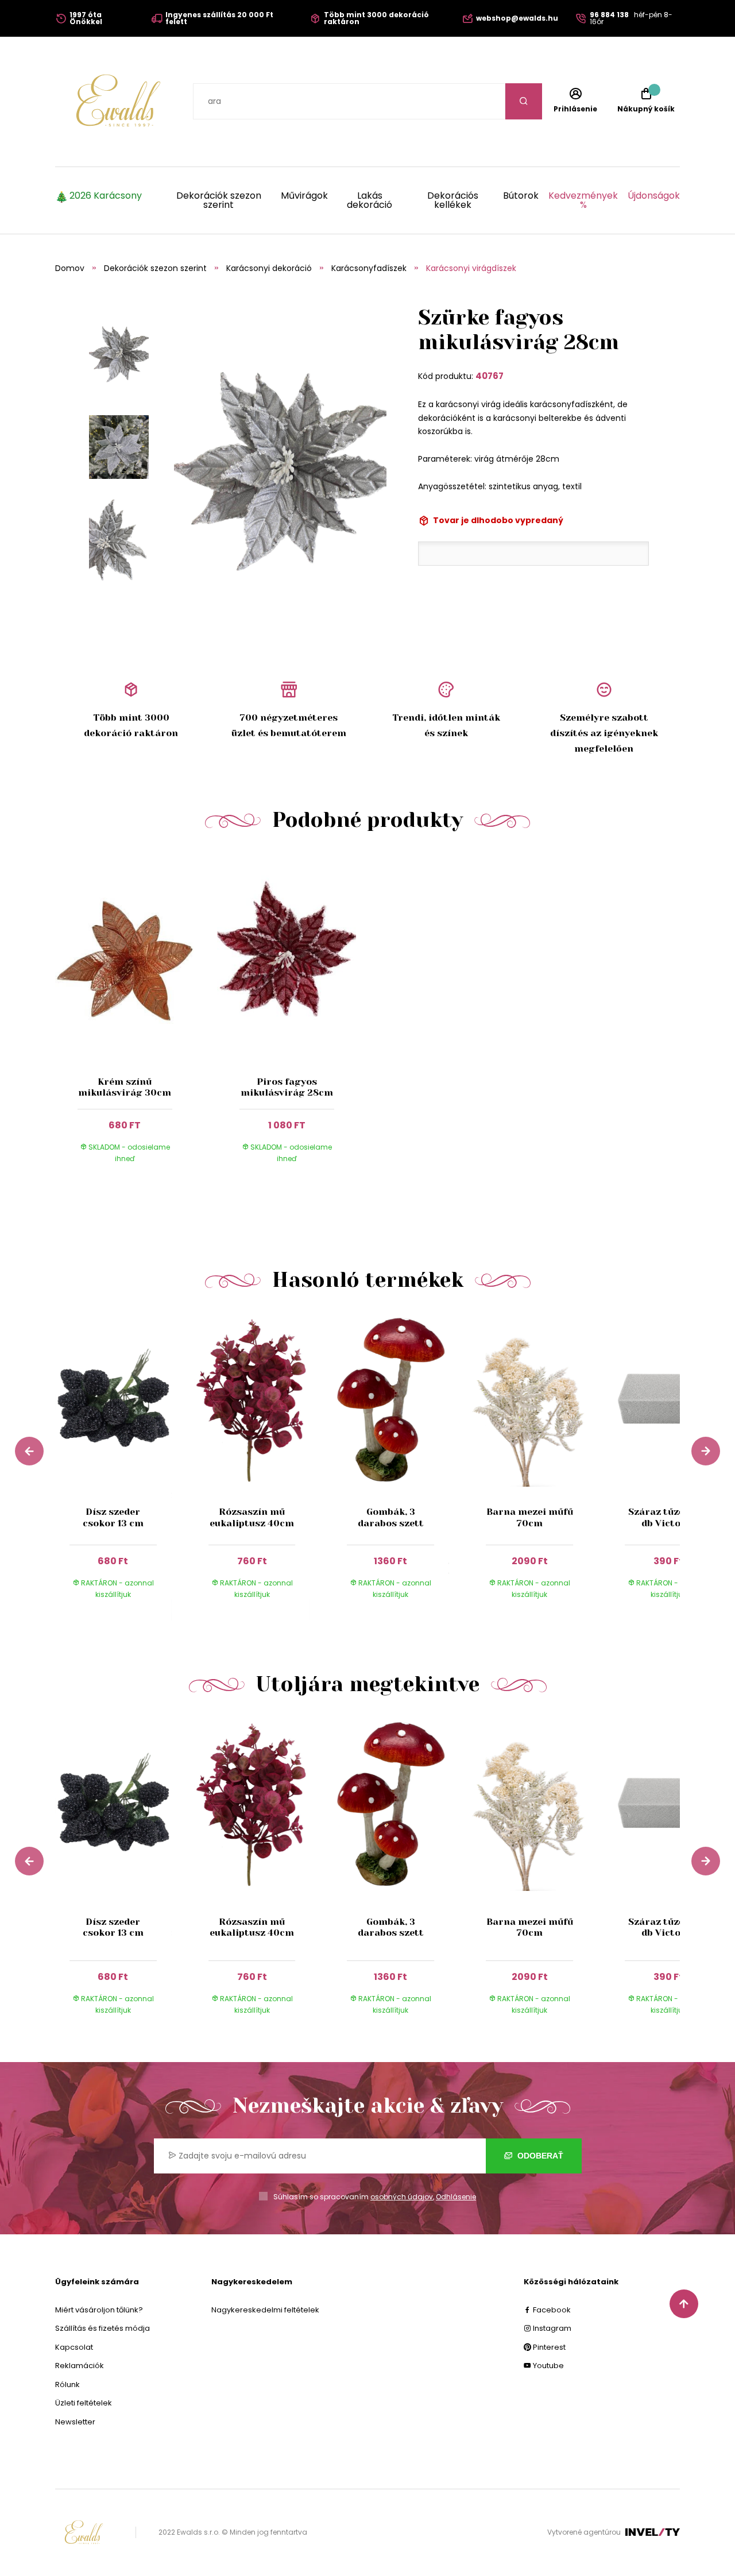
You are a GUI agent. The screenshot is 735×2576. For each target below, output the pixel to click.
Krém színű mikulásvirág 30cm (125, 1087)
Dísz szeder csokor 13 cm (113, 1517)
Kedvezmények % (583, 200)
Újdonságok (654, 197)
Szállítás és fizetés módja (102, 2328)
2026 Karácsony (106, 197)
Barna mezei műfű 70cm (530, 1517)
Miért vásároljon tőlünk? (99, 2310)
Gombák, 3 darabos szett (391, 1517)
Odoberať (539, 2156)
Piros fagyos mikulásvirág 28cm (287, 1087)
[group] (125, 1467)
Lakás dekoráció (370, 200)
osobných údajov (402, 2197)
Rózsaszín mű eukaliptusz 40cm (252, 1517)
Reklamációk (80, 2366)
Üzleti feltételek (84, 2403)
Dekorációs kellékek (453, 200)
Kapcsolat (74, 2347)
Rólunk (67, 2384)
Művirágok (304, 197)
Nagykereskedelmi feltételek (265, 2310)
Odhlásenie (456, 2197)
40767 (490, 376)
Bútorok (521, 197)
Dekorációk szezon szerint (219, 200)
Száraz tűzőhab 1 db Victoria (668, 1517)
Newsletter (75, 2422)
